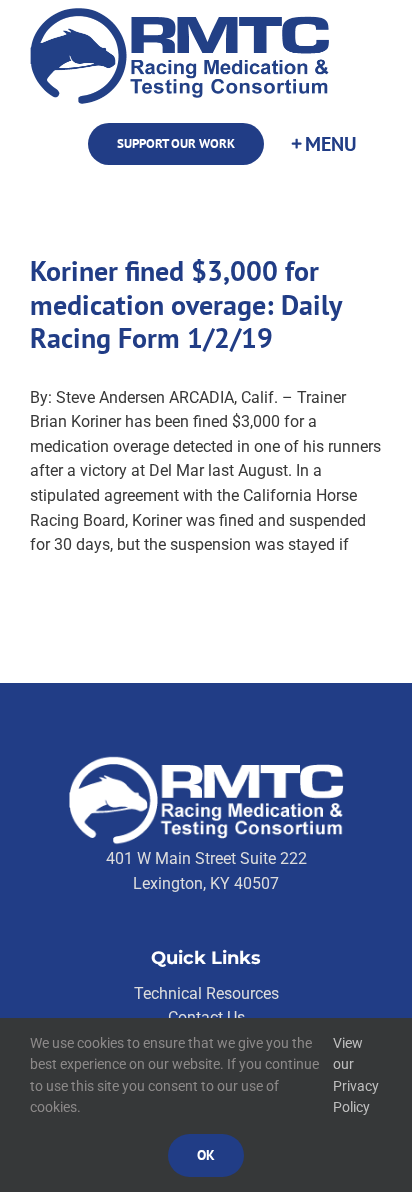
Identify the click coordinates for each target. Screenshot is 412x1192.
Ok (206, 1155)
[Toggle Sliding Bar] (323, 144)
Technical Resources (206, 993)
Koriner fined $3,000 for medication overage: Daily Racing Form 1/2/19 (185, 304)
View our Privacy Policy (356, 1075)
